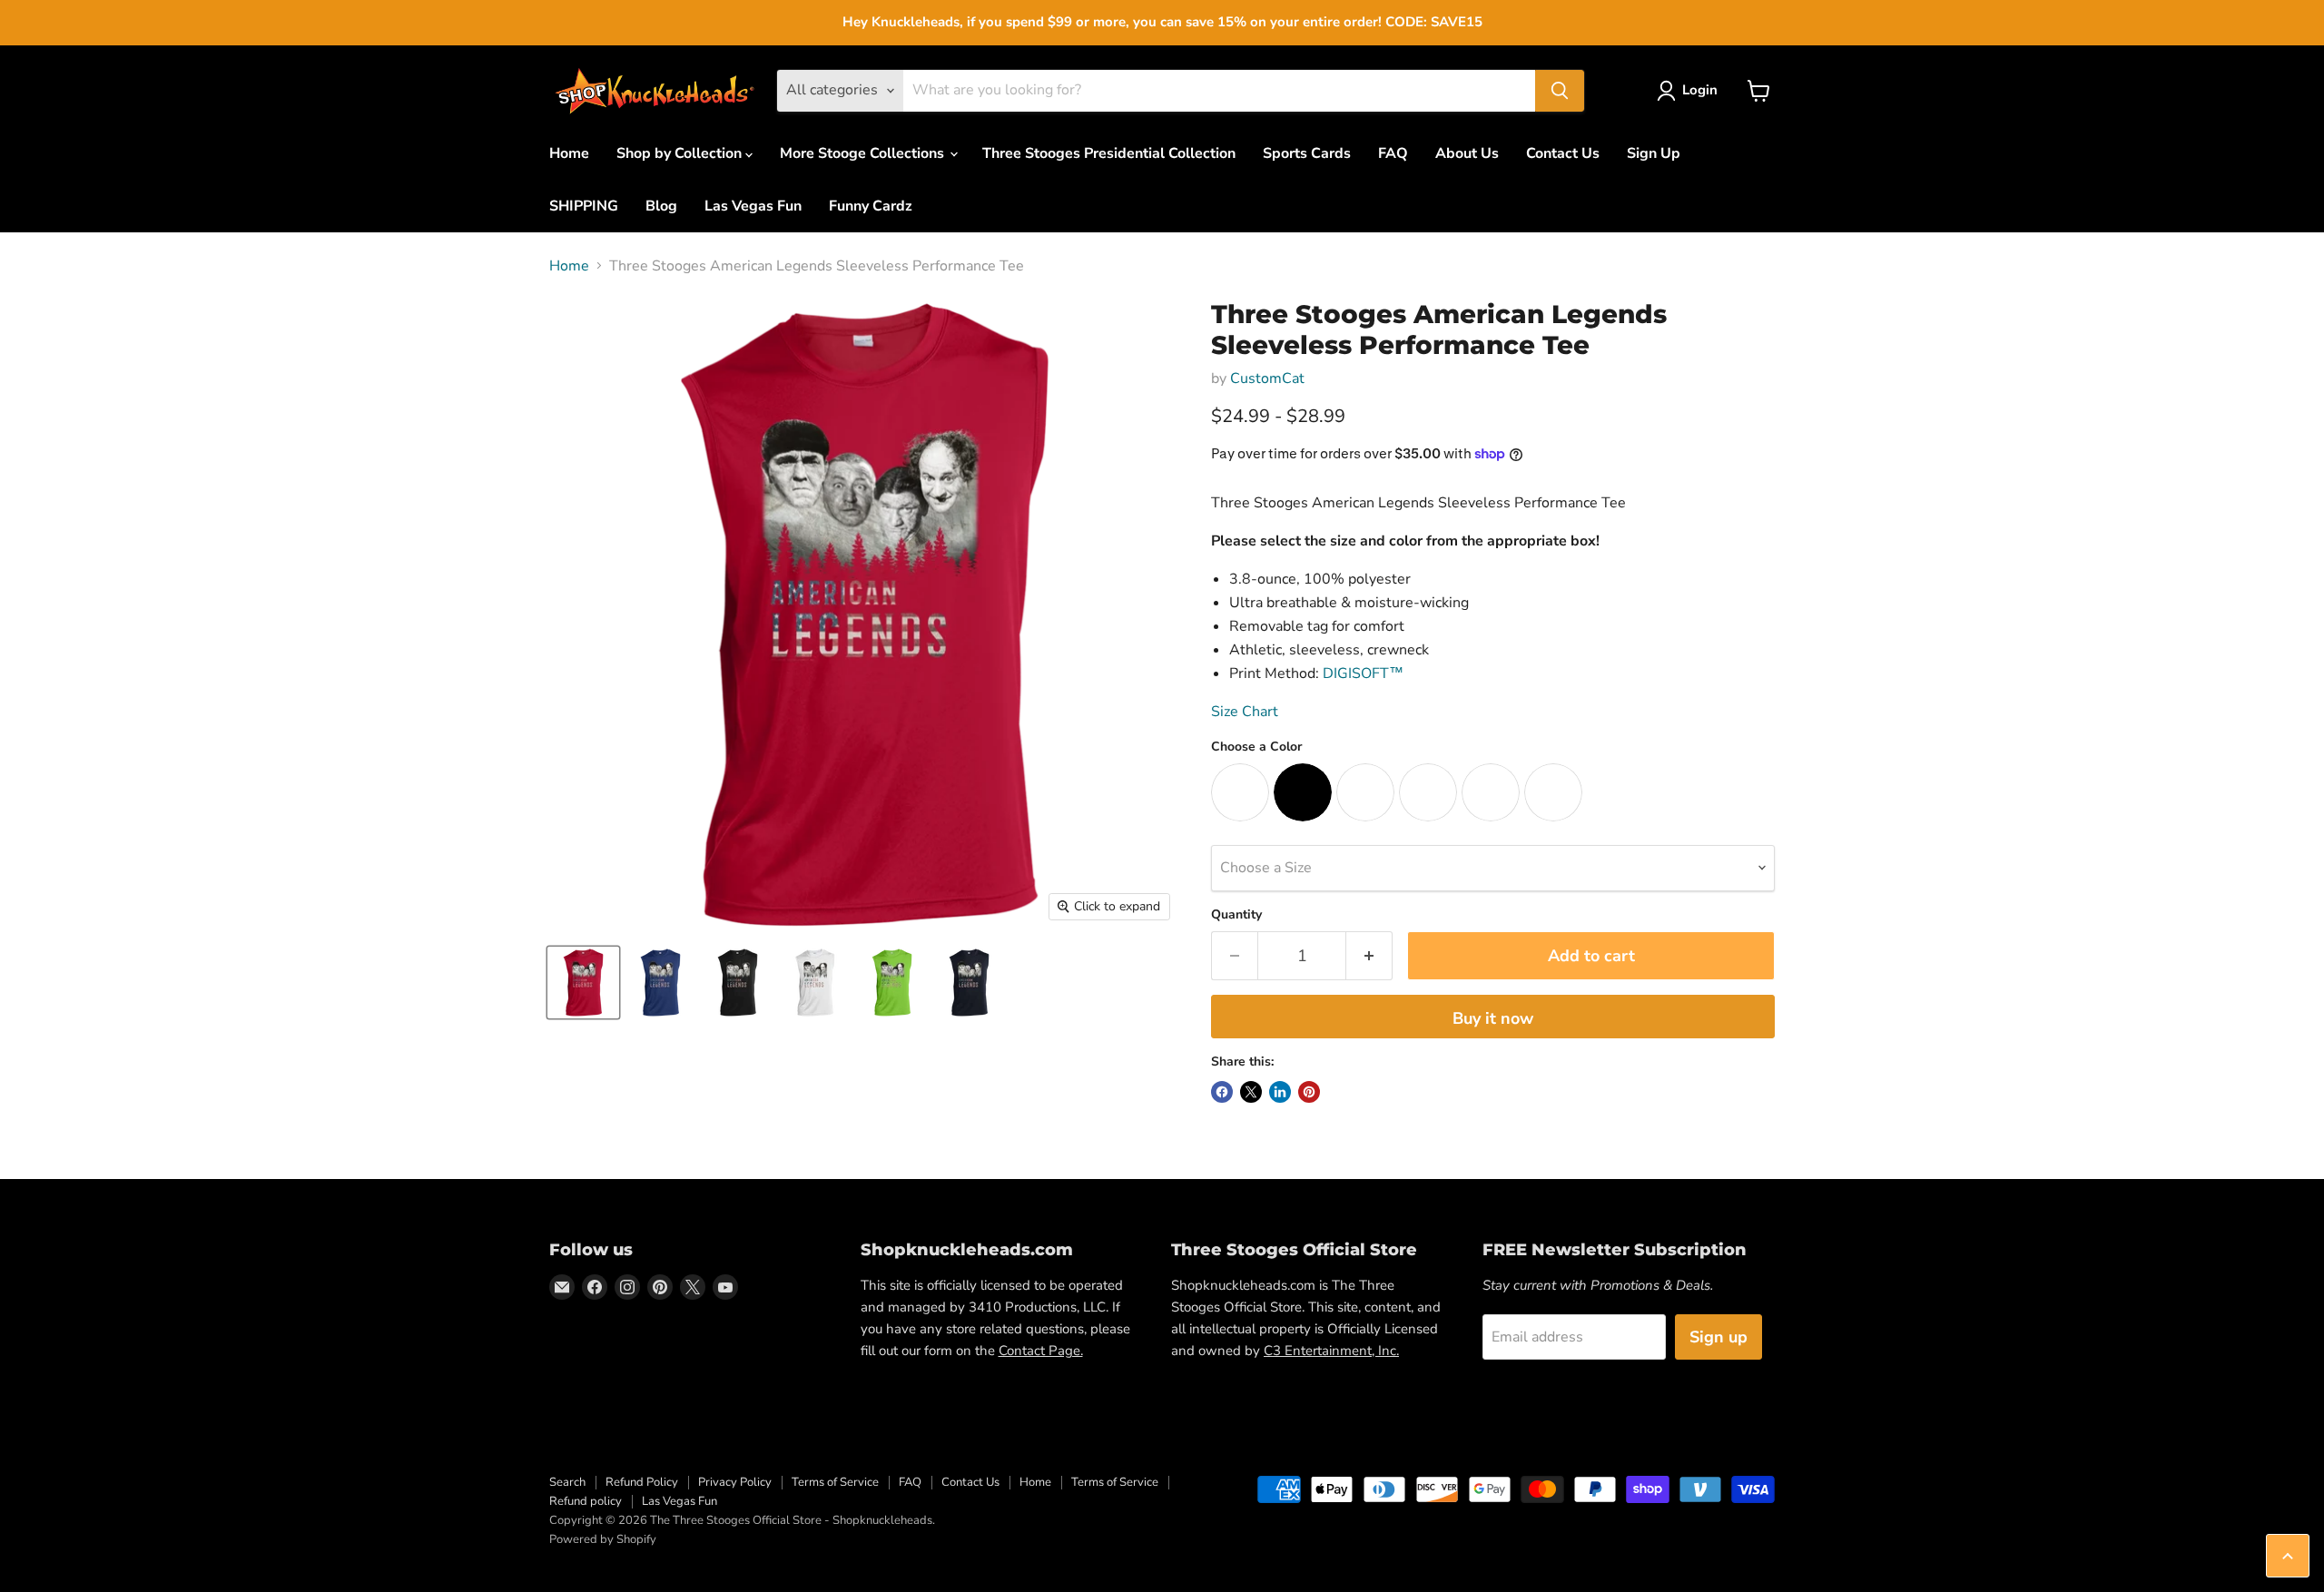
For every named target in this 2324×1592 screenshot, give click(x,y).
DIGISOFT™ (1363, 673)
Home (569, 153)
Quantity (1236, 915)
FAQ (1393, 153)
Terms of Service (835, 1482)
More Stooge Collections (864, 153)
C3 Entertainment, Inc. (1331, 1351)
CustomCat (1267, 378)
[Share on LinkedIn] (1280, 1092)
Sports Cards (1307, 153)
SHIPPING (584, 206)
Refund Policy (642, 1482)
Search (567, 1482)
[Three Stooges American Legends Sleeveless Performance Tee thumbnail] (583, 983)
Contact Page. (1041, 1351)
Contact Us (1563, 153)
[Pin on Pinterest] (1309, 1092)
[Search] (1560, 91)
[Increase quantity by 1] (1369, 956)
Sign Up (1654, 153)
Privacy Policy (735, 1482)
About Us (1467, 153)
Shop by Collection (681, 153)
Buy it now (1493, 1018)
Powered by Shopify (603, 1539)
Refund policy (586, 1501)
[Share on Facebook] (1222, 1092)
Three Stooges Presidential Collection (1109, 153)
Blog (661, 206)
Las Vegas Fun (753, 206)
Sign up (1718, 1337)
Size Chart (1245, 712)
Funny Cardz (871, 206)
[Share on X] (1251, 1092)
